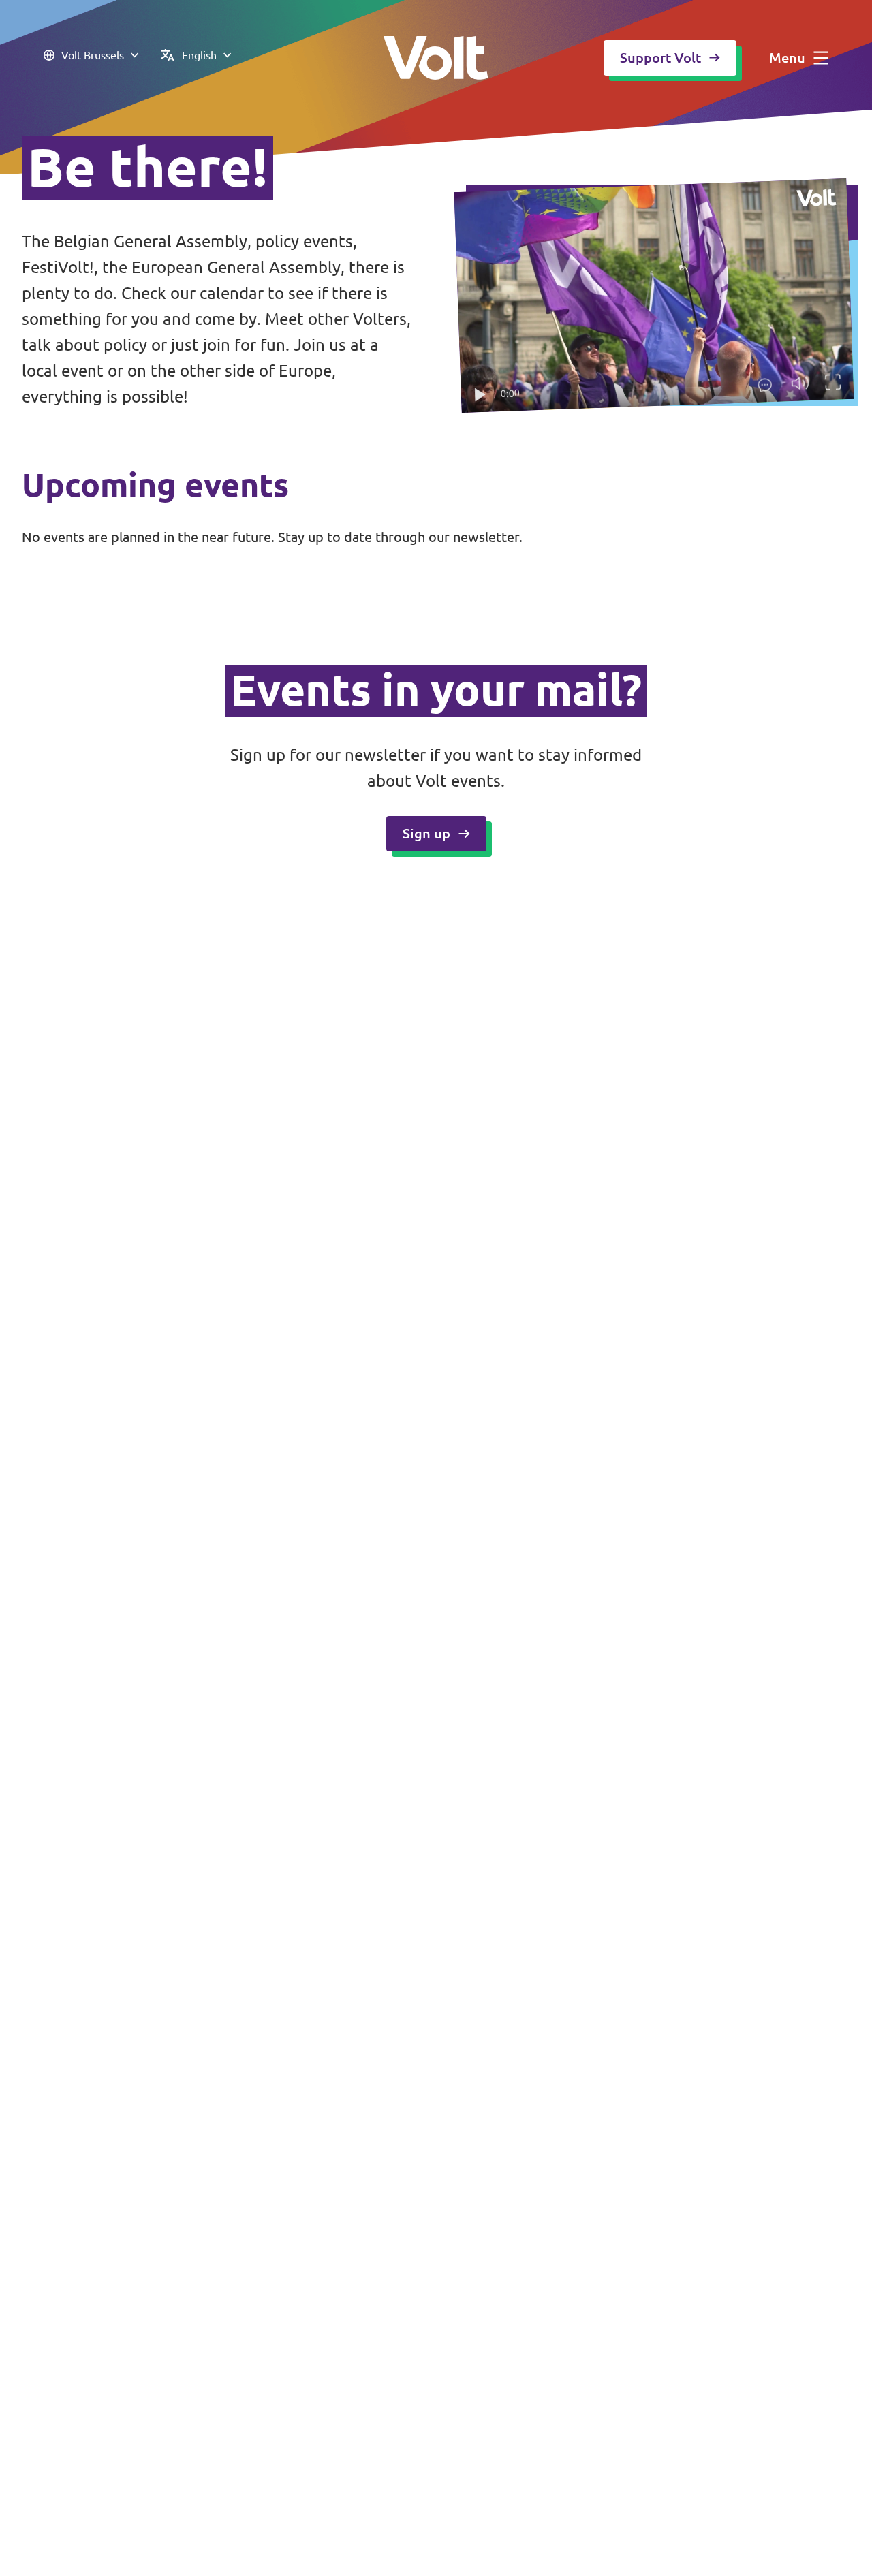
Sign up (426, 833)
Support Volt (660, 58)
